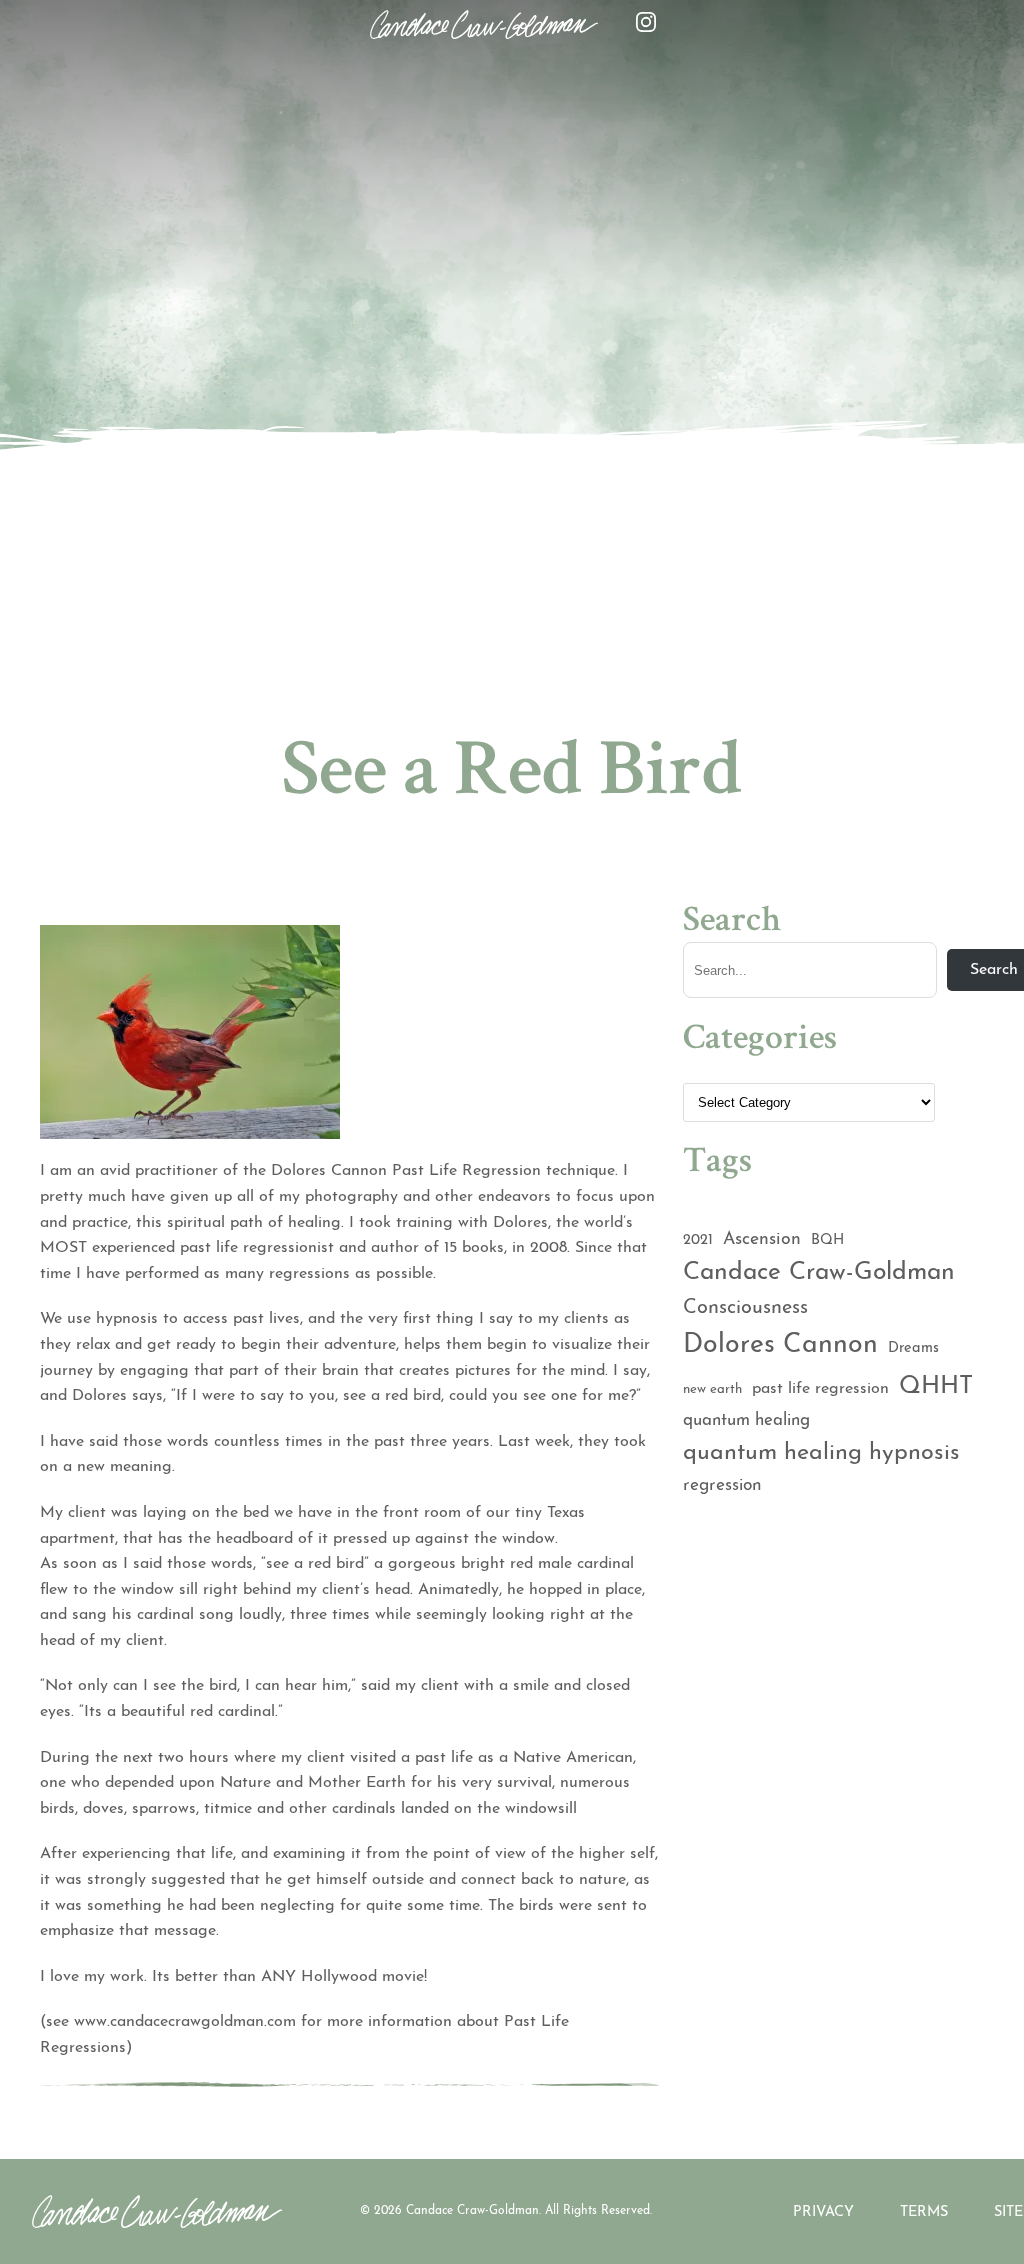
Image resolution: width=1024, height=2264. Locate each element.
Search (732, 923)
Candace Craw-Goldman (819, 1273)
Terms (924, 2212)
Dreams (913, 1348)
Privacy (823, 2212)
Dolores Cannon (780, 1345)
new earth (712, 1389)
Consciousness (745, 1308)
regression (722, 1485)
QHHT (936, 1387)
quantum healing (746, 1420)
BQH (827, 1240)
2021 (698, 1240)
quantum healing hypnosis (821, 1453)
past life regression (820, 1389)
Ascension (762, 1239)
